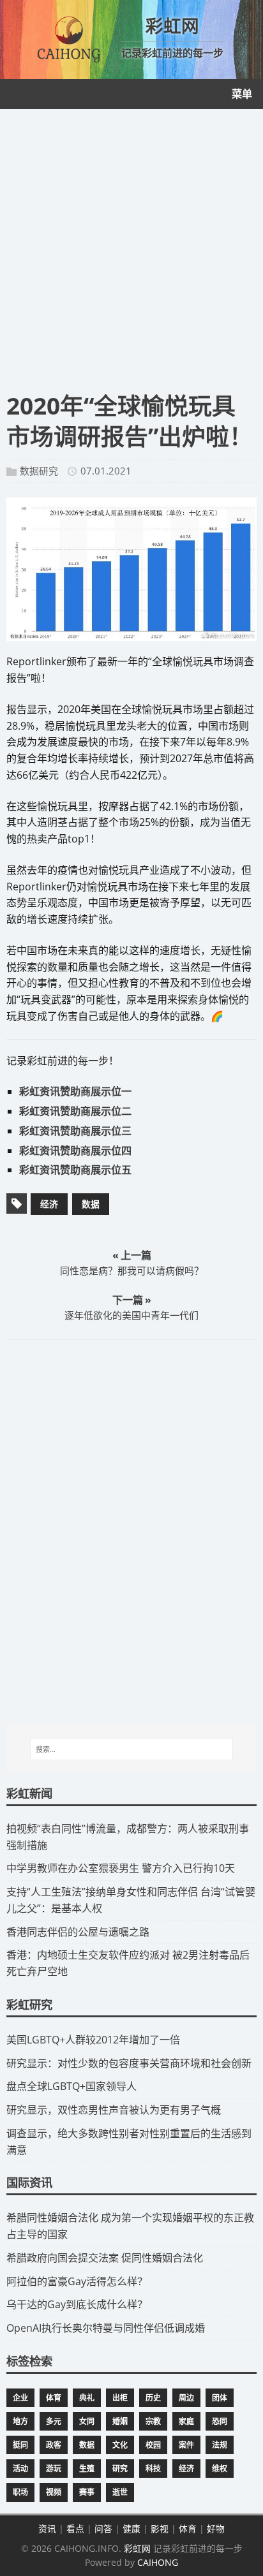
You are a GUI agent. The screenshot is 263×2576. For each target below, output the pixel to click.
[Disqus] (131, 1532)
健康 (131, 2528)
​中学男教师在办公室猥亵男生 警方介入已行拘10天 (121, 1868)
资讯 (47, 2528)
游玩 (54, 2469)
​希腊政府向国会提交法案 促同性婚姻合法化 (105, 2258)
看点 (75, 2528)
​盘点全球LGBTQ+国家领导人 (71, 2086)
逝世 (120, 2492)
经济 (49, 1204)
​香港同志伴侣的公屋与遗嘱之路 (78, 1932)
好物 (216, 2528)
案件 (186, 2445)
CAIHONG (158, 2562)
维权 (220, 2469)
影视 (160, 2528)
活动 (20, 2469)
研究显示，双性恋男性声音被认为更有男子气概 (114, 2110)
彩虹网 (137, 2548)
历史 (153, 2398)
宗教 (153, 2421)
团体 (220, 2398)
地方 (20, 2421)
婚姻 (120, 2421)
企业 (20, 2398)
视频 (54, 2492)
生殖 (87, 2469)
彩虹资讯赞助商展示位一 (75, 1091)
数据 (91, 1204)
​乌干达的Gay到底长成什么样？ (77, 2304)
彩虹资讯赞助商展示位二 (75, 1111)
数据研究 (39, 471)
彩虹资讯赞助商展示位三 (75, 1131)
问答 (103, 2528)
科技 (153, 2469)
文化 (120, 2445)
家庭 (186, 2421)
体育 (54, 2398)
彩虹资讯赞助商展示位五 (75, 1170)
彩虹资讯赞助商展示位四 (75, 1151)
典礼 (87, 2398)
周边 (186, 2398)
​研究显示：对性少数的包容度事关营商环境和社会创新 (129, 2063)
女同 (87, 2421)
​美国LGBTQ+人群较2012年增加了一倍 (93, 2040)
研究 (120, 2469)
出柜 (120, 2398)
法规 (220, 2445)
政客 (54, 2445)
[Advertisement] (131, 247)
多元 (54, 2421)
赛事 (87, 2492)
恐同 (220, 2421)
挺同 (20, 2445)
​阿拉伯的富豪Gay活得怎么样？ (77, 2281)
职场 (20, 2492)
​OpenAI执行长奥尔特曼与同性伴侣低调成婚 (106, 2328)
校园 (153, 2445)
